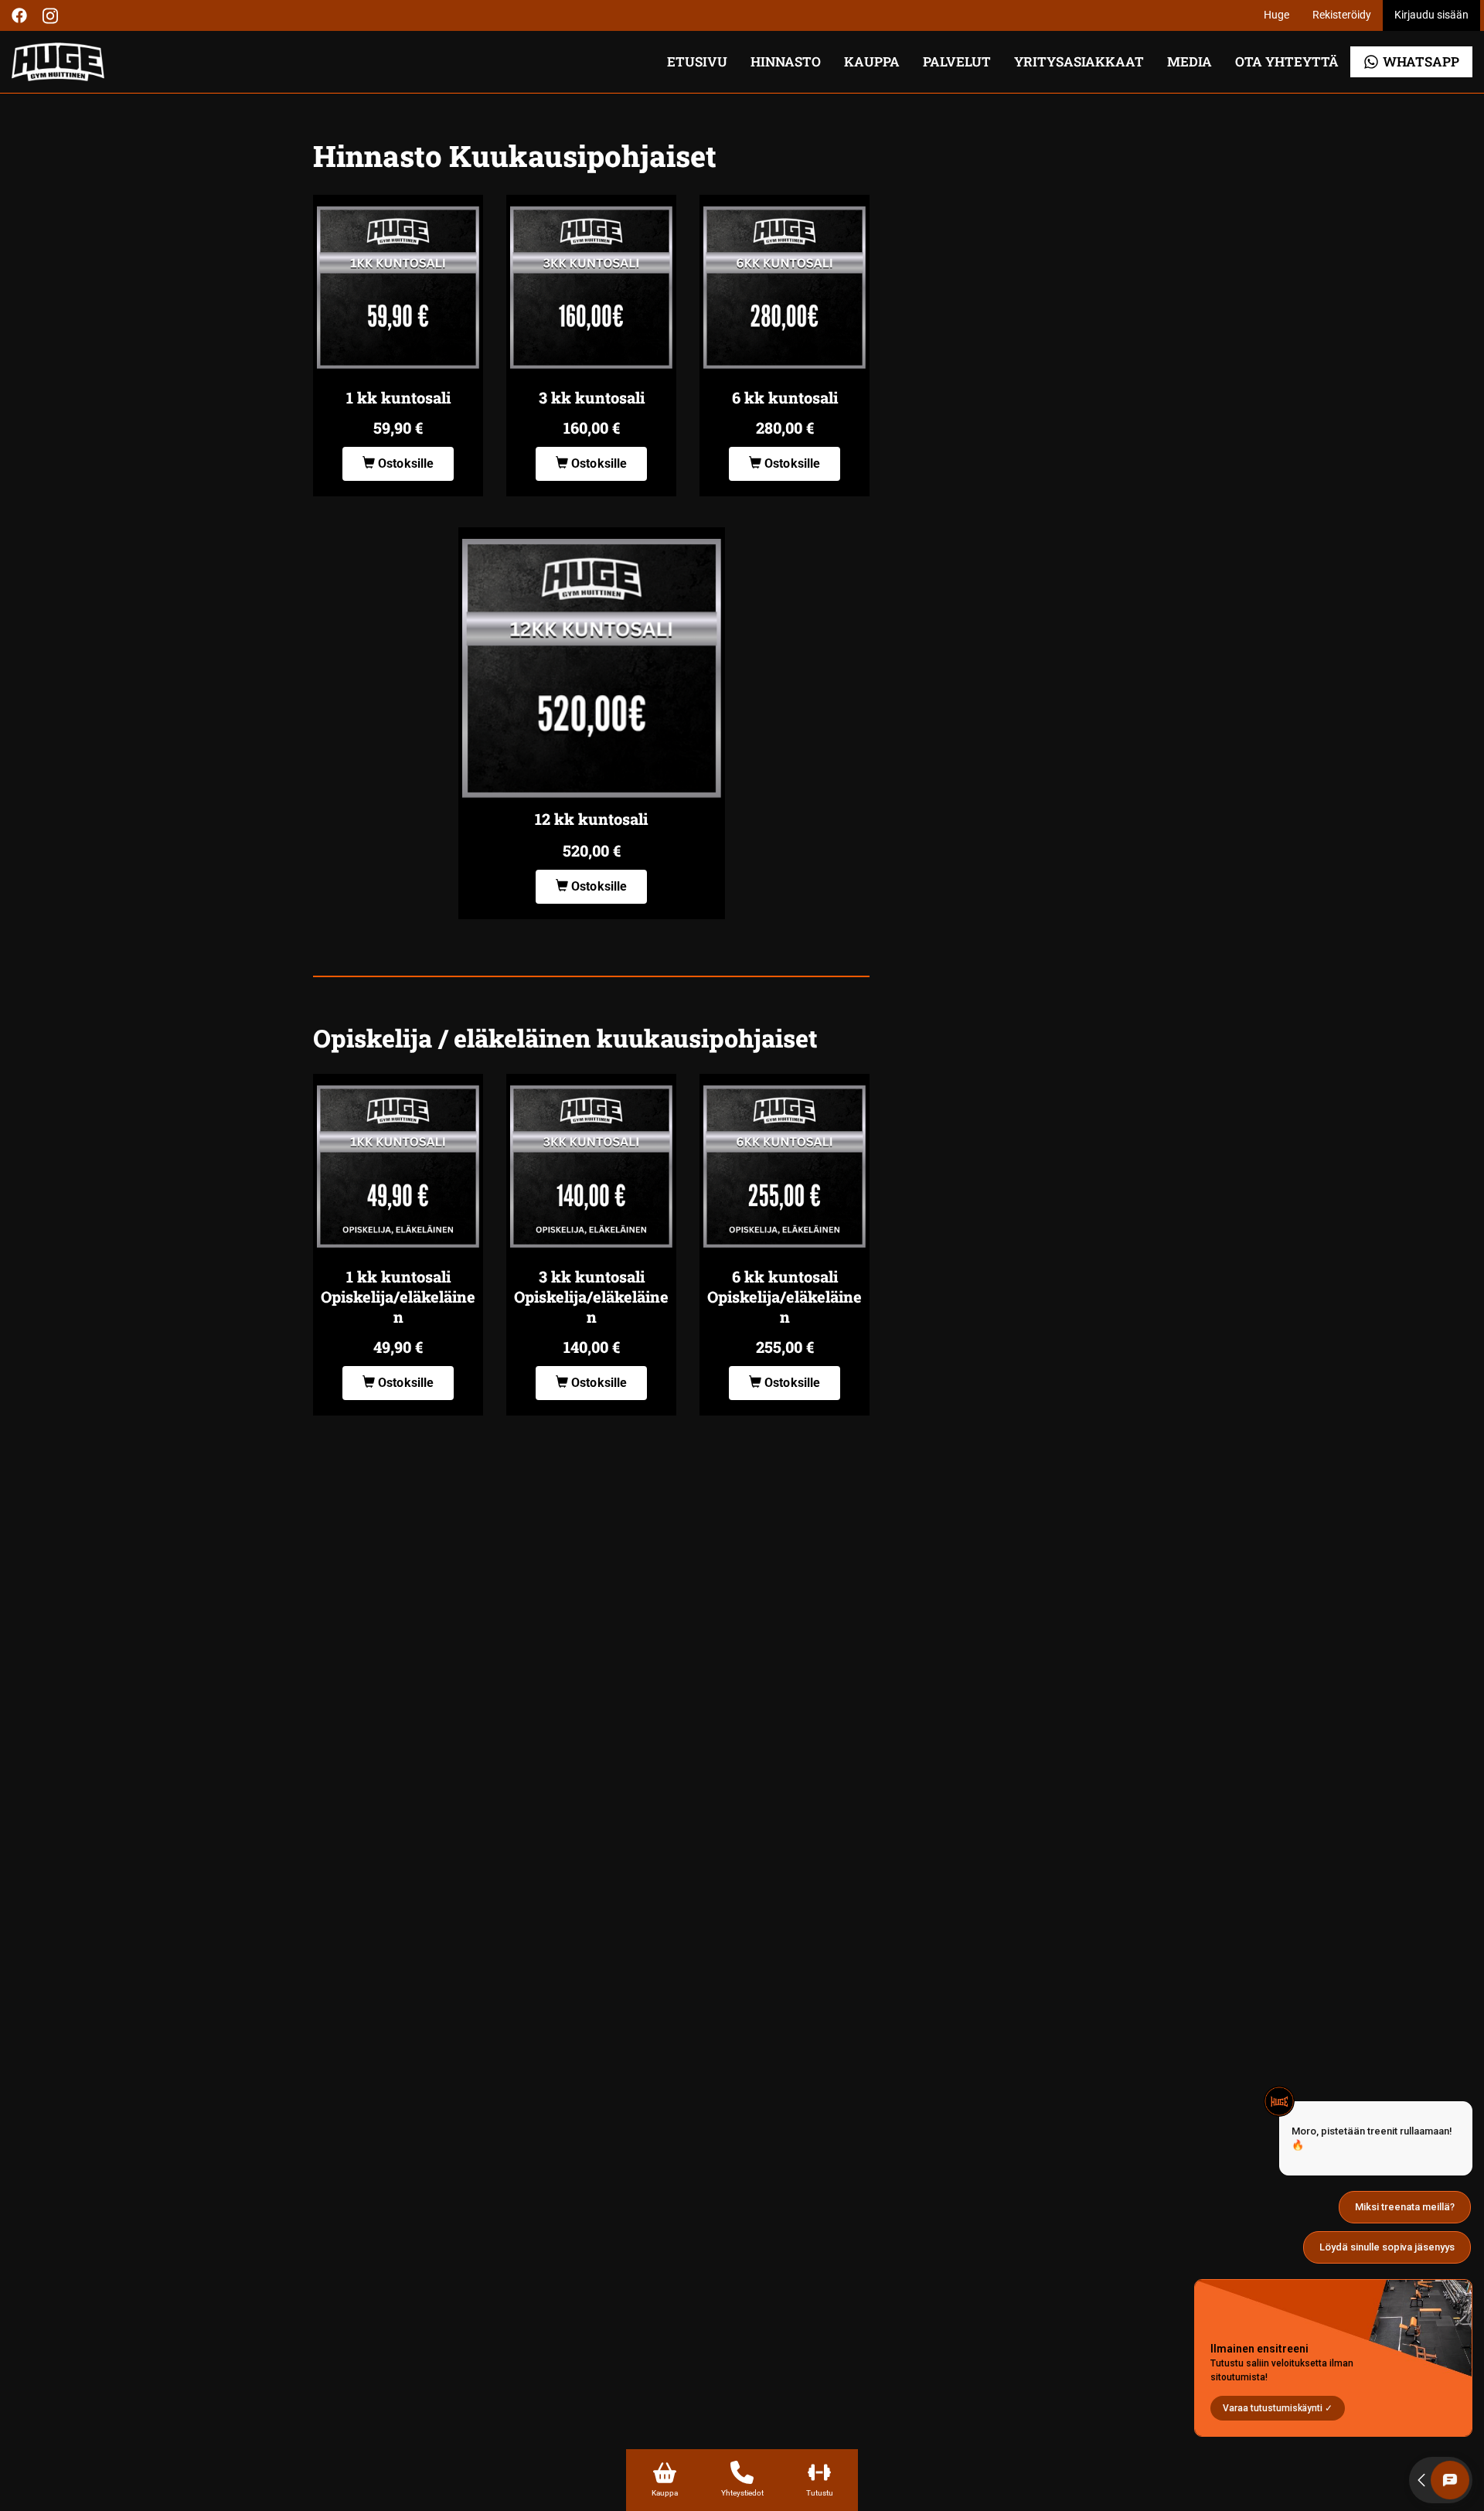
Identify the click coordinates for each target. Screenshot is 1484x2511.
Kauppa (872, 61)
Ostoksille (405, 463)
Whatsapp (1421, 61)
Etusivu (697, 61)
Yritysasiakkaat (1079, 61)
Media (1190, 61)
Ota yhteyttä (1287, 61)
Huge (1276, 15)
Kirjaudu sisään (1431, 15)
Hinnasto (786, 61)
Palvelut (957, 61)
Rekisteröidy (1342, 15)
